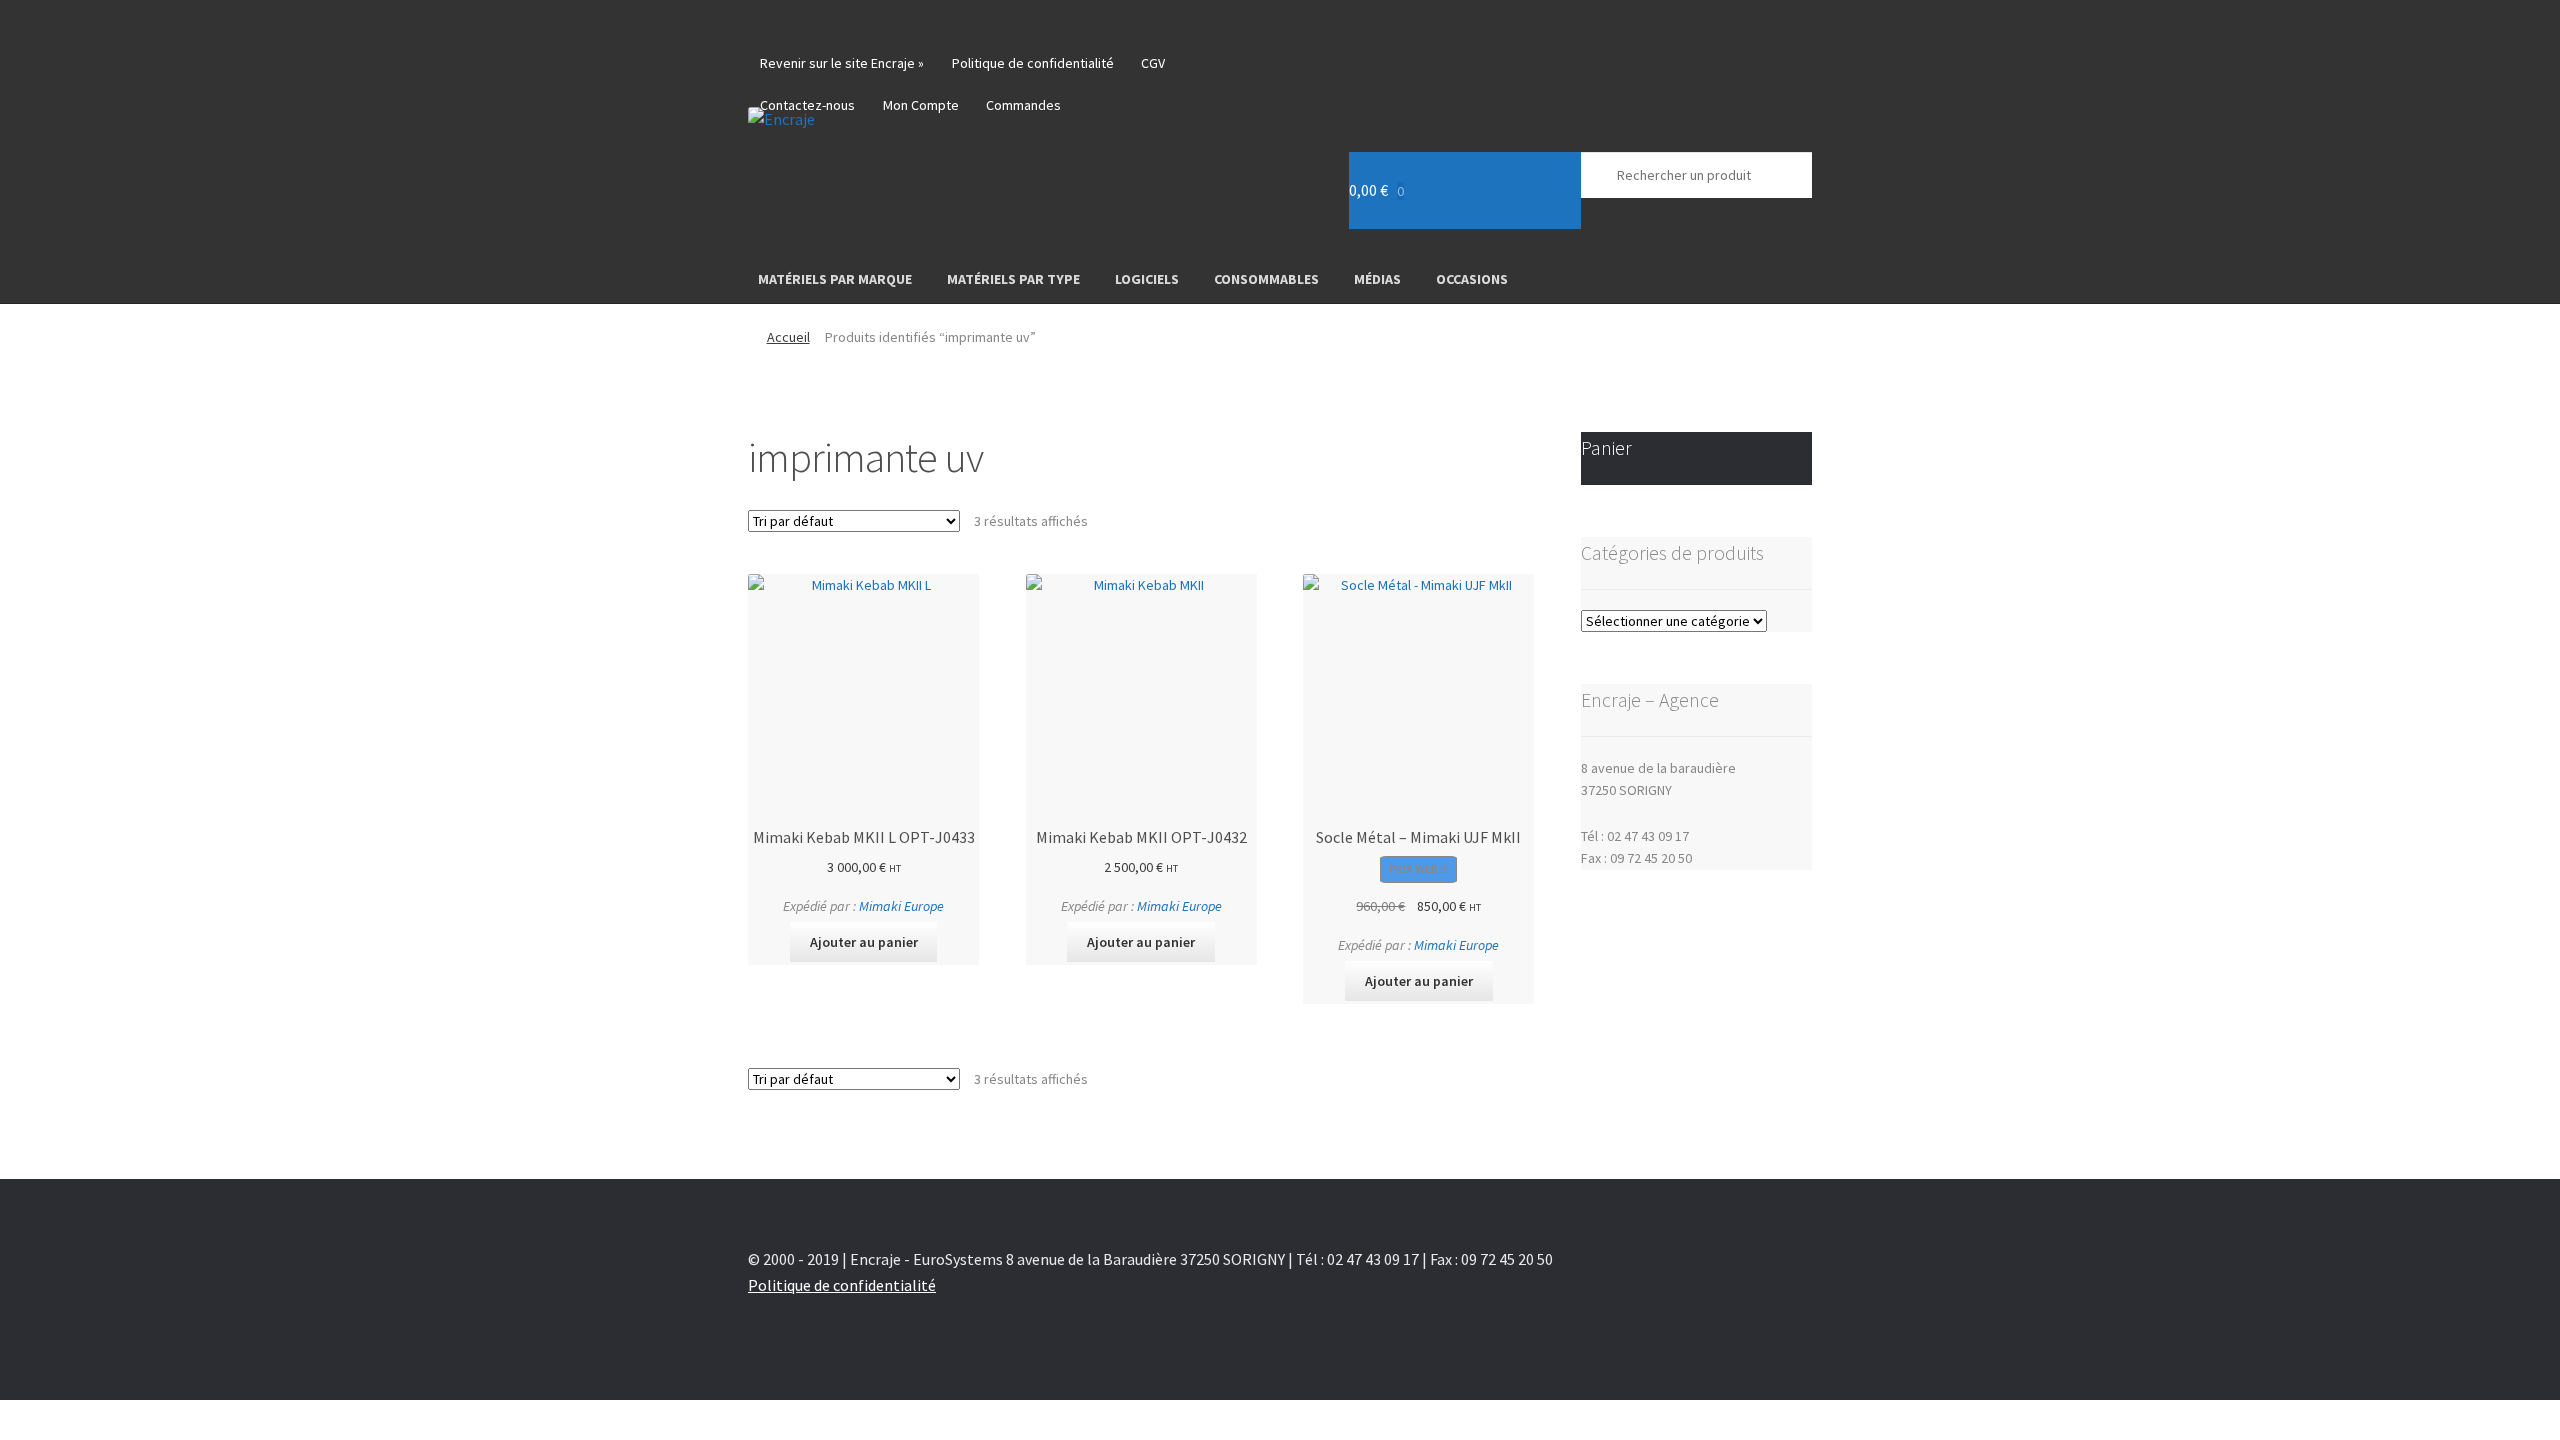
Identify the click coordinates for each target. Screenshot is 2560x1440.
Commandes (1023, 105)
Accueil (788, 337)
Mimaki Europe (901, 906)
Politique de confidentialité (1033, 63)
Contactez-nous (807, 105)
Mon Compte (921, 105)
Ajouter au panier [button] (864, 942)
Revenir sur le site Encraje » (842, 63)
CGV (1153, 63)
